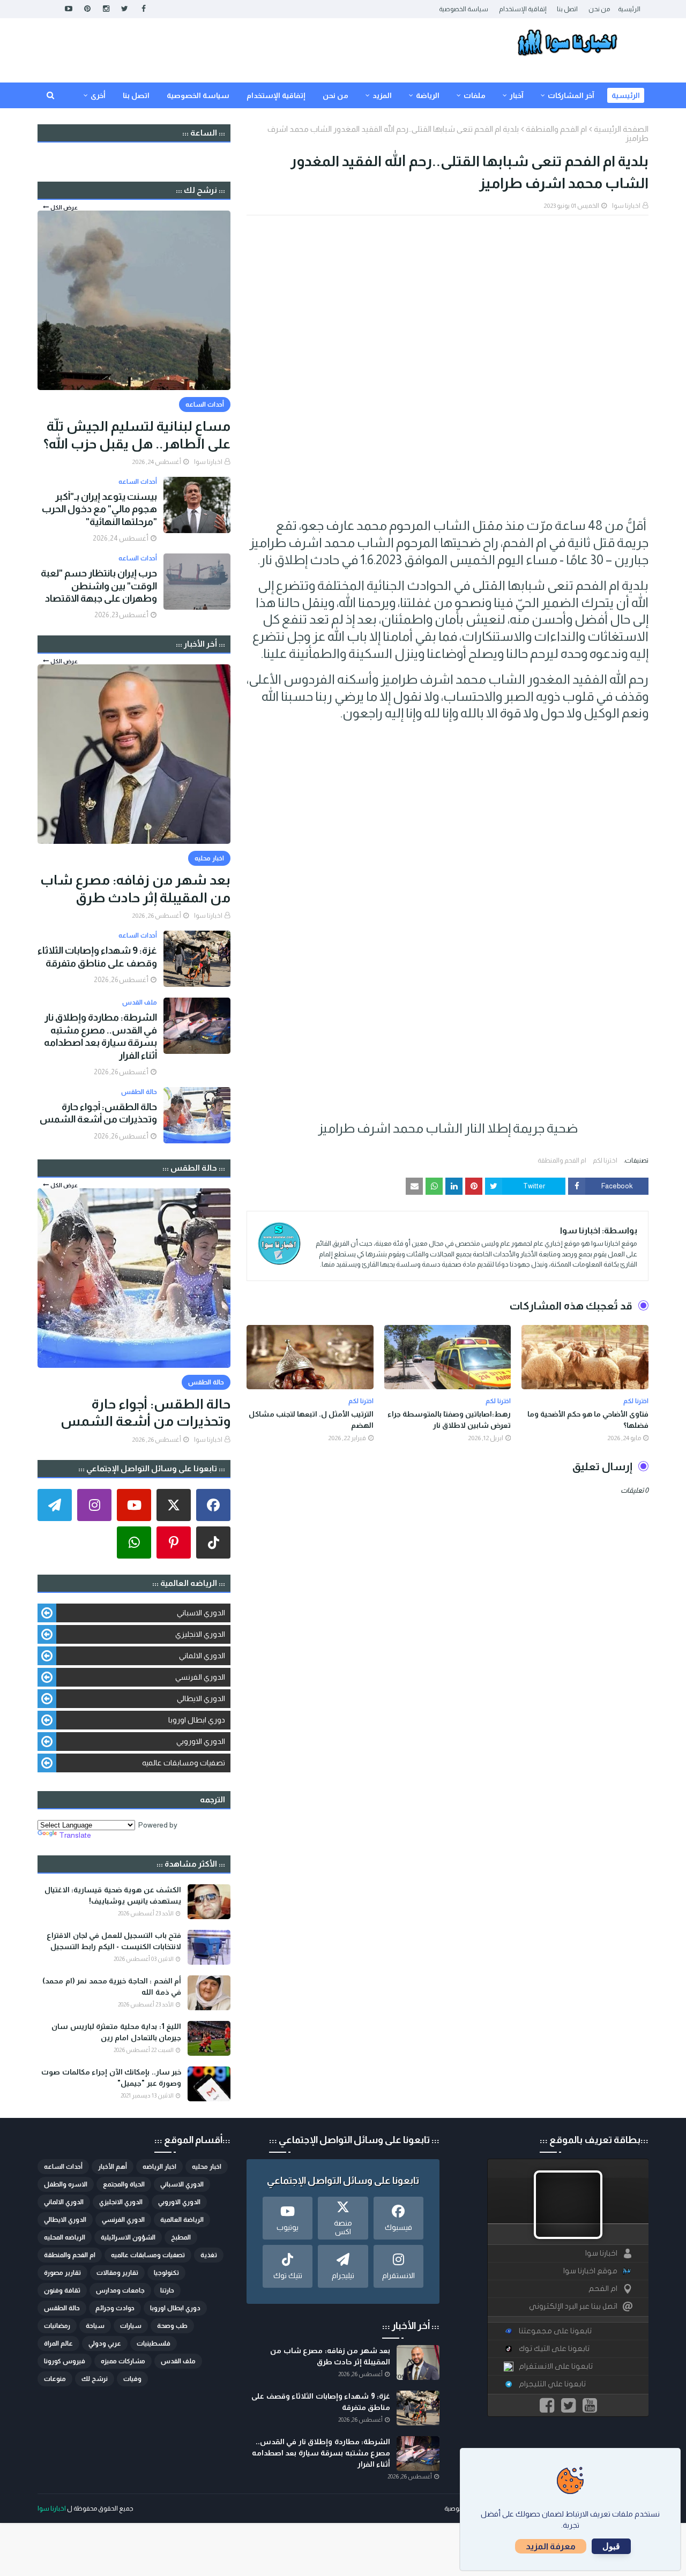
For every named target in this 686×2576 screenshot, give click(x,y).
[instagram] (106, 9)
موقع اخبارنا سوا (590, 2271)
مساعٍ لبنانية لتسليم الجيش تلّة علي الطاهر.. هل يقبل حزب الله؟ (137, 435)
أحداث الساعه (63, 2167)
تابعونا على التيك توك (554, 2349)
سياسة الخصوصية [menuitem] (198, 95)
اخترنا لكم (605, 1160)
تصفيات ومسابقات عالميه (184, 1763)
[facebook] (143, 9)
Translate (75, 1835)
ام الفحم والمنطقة (556, 129)
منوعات (55, 2379)
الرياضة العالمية (182, 2220)
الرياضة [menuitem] (428, 95)
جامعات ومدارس (120, 2290)
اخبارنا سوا (626, 206)
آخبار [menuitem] (517, 95)
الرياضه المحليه (65, 2237)
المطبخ (181, 2237)
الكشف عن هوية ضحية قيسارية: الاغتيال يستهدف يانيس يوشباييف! (113, 1895)
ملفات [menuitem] (475, 95)
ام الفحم (603, 2289)
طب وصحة (172, 2326)
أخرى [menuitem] (98, 95)
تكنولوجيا (166, 2273)
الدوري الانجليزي (200, 1634)
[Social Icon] (213, 1505)
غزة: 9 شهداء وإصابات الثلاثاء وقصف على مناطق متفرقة (97, 957)
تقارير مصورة (62, 2273)
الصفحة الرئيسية (621, 129)
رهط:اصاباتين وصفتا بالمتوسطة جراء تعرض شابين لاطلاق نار (449, 1420)
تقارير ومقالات (117, 2273)
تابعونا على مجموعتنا (555, 2331)
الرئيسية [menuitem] (626, 95)
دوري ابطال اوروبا (197, 1720)
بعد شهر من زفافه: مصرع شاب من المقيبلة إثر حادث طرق (135, 889)
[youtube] (68, 9)
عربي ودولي (105, 2343)
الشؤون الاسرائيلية (128, 2237)
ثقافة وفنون (62, 2290)
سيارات (131, 2326)
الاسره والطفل (66, 2184)
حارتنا (167, 2290)
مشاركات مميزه (123, 2361)
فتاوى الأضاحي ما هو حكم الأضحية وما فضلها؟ (588, 1420)
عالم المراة (58, 2343)
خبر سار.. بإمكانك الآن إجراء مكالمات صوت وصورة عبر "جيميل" (111, 2077)
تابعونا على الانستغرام (556, 2366)
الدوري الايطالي (201, 1698)
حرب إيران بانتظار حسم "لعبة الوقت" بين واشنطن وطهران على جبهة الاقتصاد (99, 586)
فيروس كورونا (65, 2361)
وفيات (132, 2379)
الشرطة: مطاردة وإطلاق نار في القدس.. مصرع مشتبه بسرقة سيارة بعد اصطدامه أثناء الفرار (100, 1036)
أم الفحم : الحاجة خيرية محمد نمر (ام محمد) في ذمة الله (112, 1986)
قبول (611, 2546)
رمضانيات (57, 2326)
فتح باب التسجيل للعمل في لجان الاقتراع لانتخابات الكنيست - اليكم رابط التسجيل (114, 1941)
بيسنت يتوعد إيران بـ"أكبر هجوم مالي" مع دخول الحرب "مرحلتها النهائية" (99, 509)
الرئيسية (629, 9)
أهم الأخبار (113, 2167)
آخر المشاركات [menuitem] (571, 95)
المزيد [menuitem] (382, 95)
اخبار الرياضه (159, 2167)
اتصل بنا (567, 9)
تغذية (209, 2255)
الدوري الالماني (202, 1656)
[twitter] (125, 9)
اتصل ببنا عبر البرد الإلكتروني (573, 2306)
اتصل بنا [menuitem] (136, 95)
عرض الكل (64, 207)
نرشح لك (95, 2379)
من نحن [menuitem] (335, 95)
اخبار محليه (207, 2167)
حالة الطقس (62, 2308)
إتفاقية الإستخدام (523, 9)
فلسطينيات (154, 2343)
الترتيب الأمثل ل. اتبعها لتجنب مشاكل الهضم (311, 1420)
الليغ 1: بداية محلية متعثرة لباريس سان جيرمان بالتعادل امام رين (116, 2032)
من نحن (599, 9)
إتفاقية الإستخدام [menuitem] (276, 95)
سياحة (95, 2326)
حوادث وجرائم (115, 2308)
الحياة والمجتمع (124, 2184)
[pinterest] (87, 9)
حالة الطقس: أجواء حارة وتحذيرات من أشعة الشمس (98, 1113)
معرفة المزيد (551, 2546)
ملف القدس (178, 2361)
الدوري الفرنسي (200, 1677)
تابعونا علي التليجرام (552, 2384)
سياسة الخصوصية (464, 9)
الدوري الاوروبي (201, 1741)
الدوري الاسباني (201, 1613)
